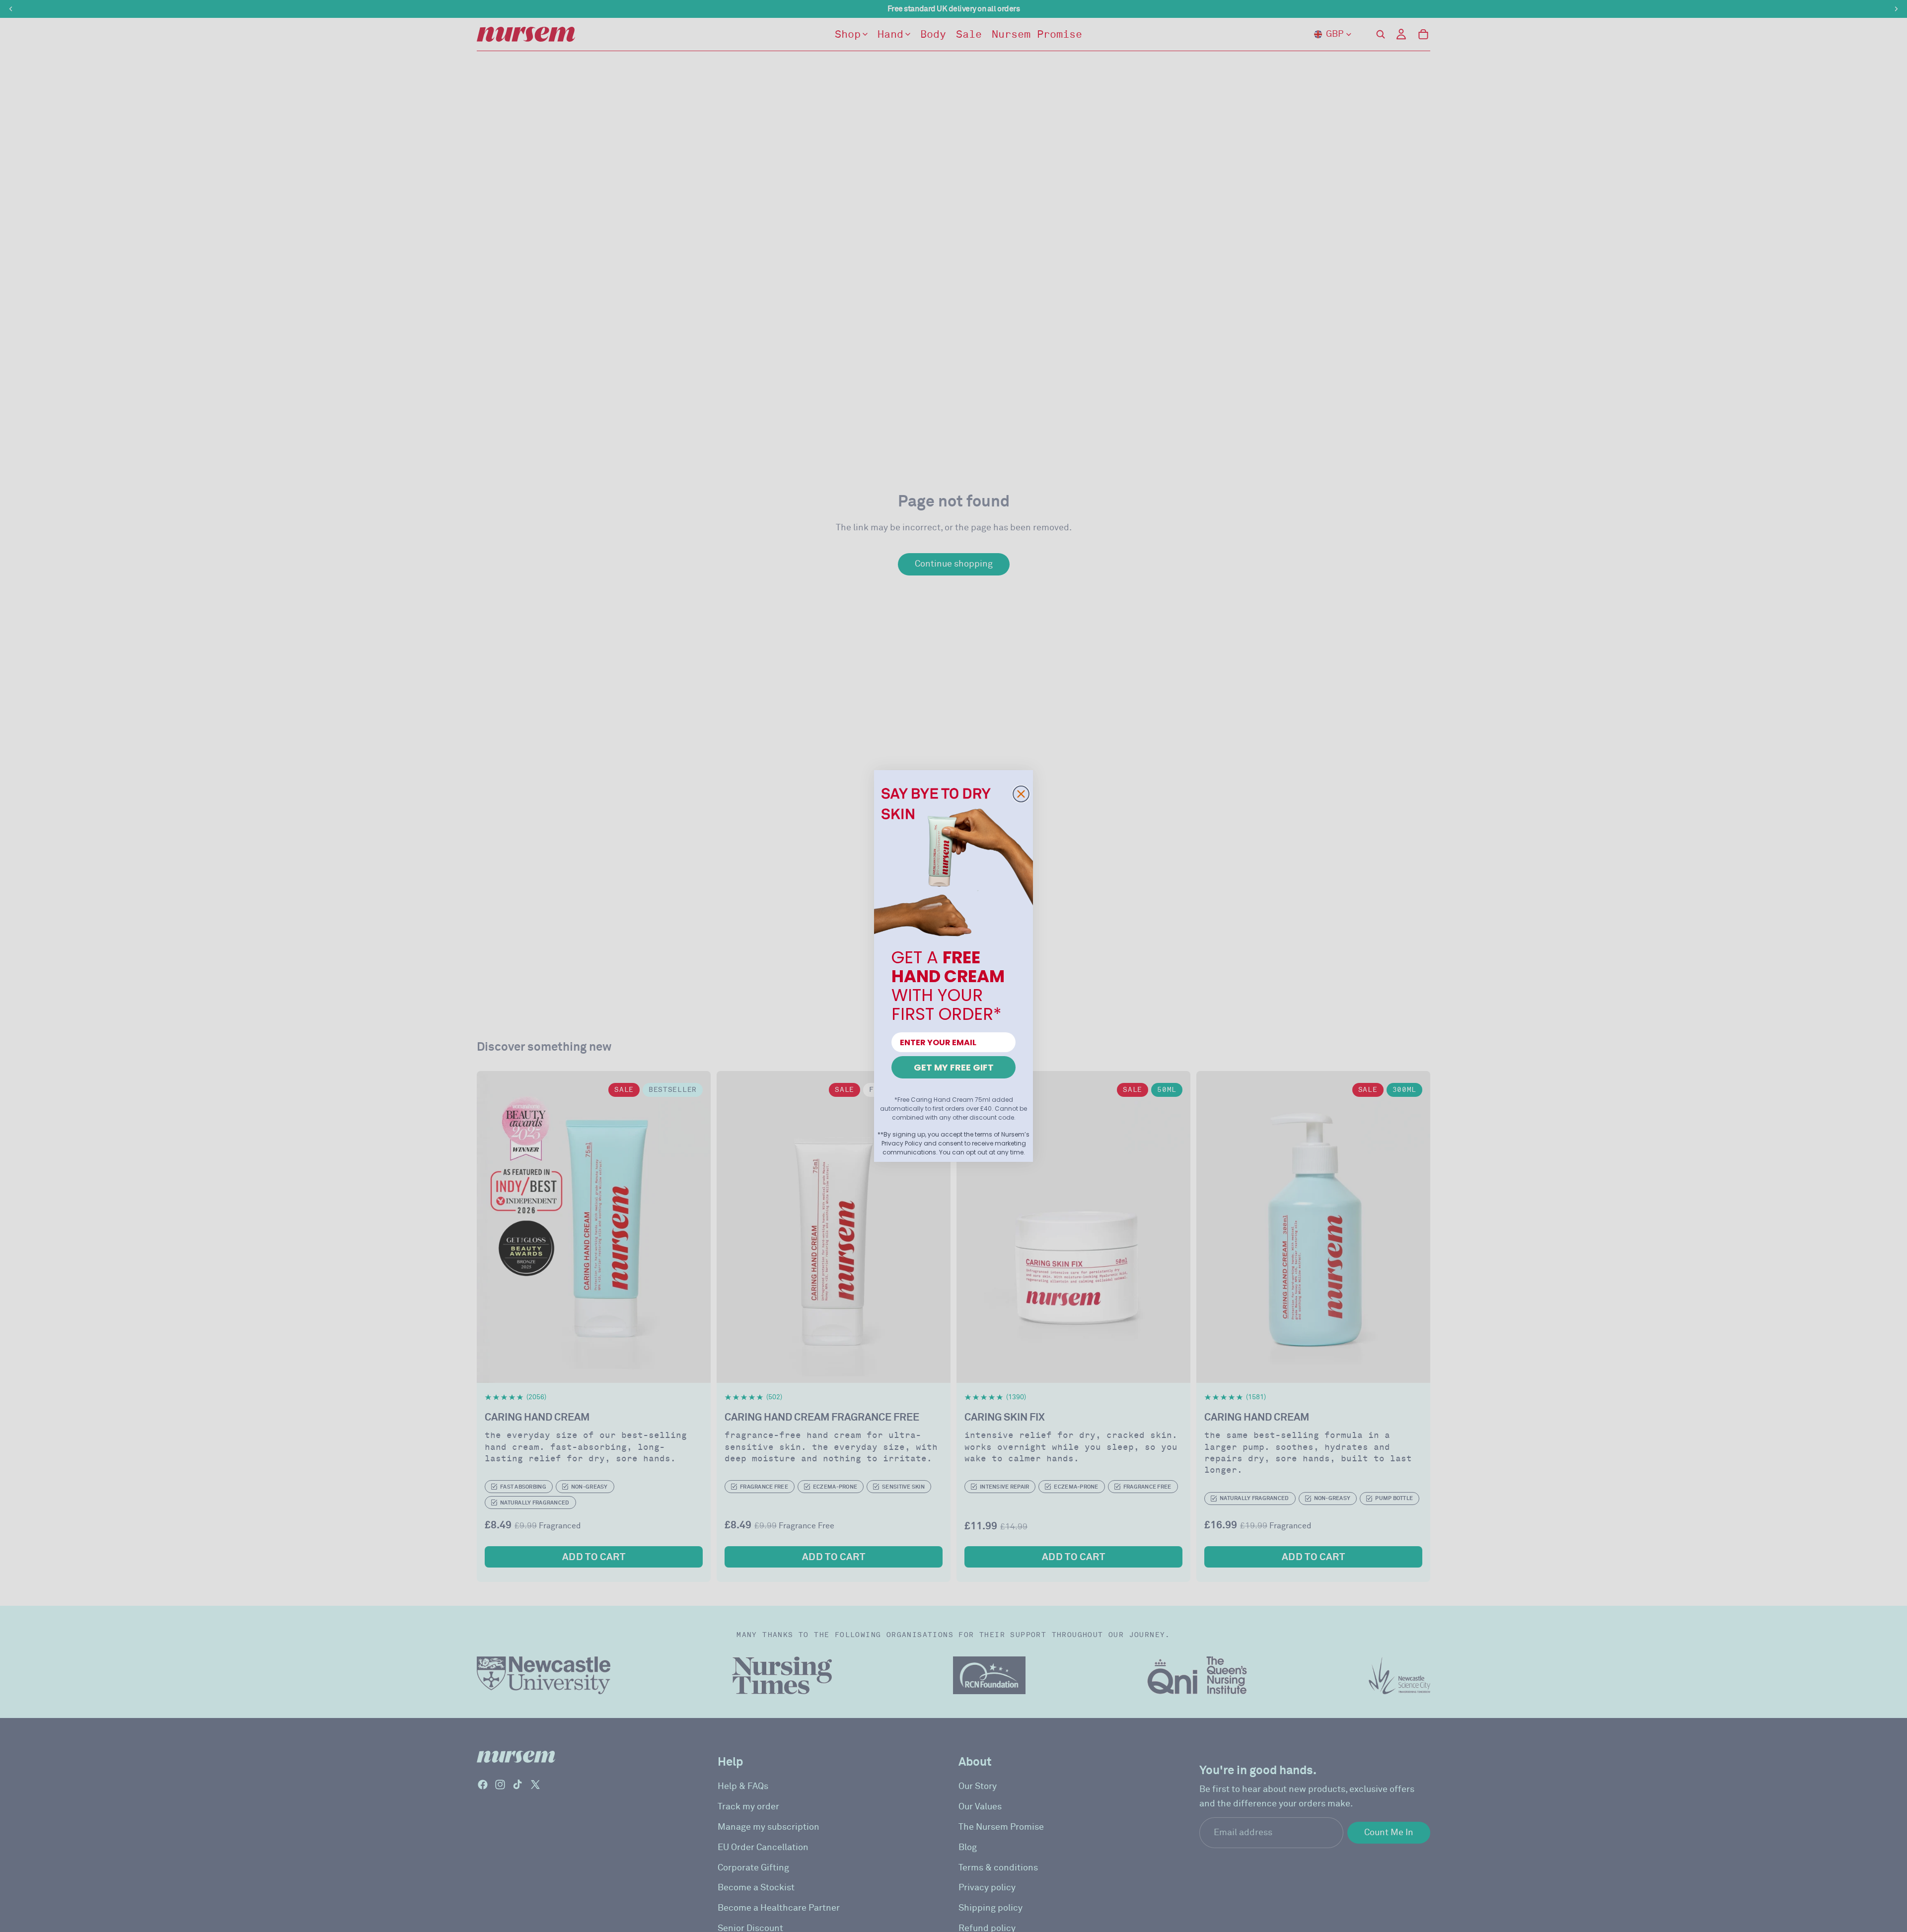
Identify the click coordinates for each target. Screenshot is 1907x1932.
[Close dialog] (1021, 794)
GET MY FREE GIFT (954, 1067)
